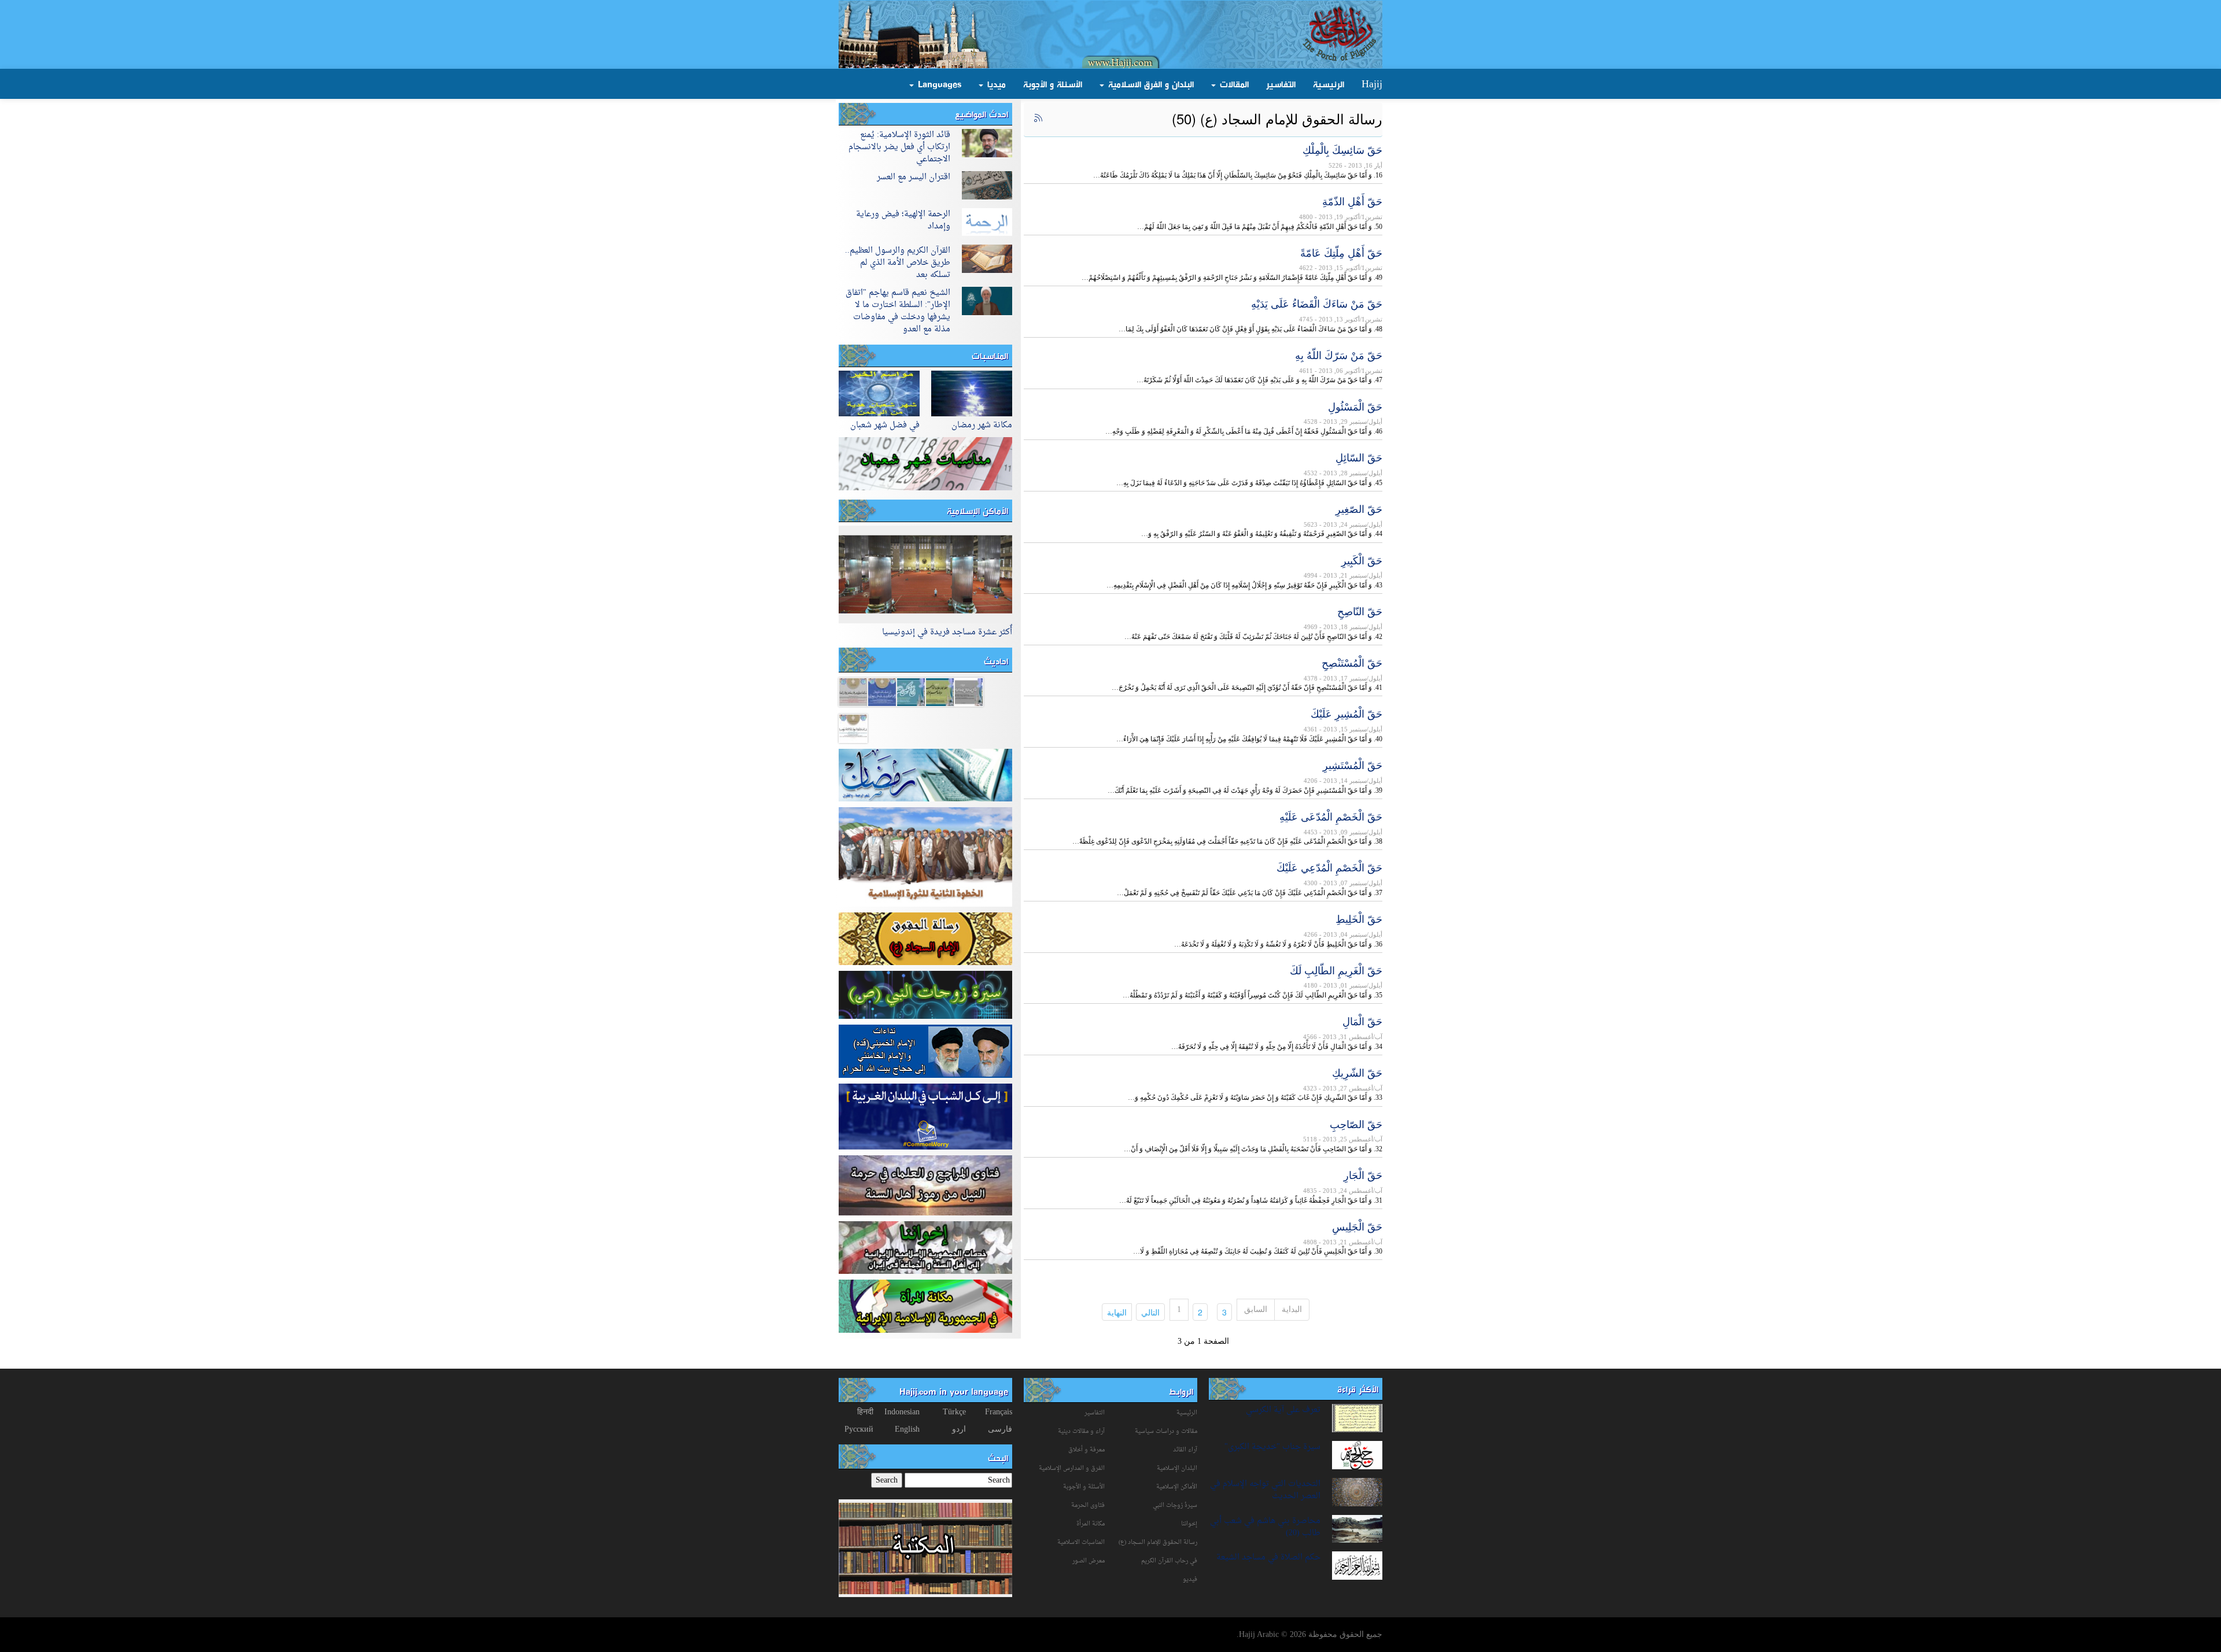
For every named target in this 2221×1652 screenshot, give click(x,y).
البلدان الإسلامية (1177, 1468)
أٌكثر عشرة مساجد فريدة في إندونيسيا (947, 632)
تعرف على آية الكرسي (1283, 1410)
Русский (859, 1429)
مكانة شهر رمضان (982, 425)
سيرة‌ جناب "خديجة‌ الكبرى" (1272, 1447)
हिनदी (865, 1412)
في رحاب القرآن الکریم (1169, 1561)
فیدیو (1190, 1579)
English (907, 1429)
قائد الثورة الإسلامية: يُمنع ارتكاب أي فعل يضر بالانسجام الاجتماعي (899, 147)
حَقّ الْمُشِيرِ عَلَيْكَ (1346, 713)
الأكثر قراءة (1358, 1389)
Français (999, 1412)
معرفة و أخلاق (1086, 1450)
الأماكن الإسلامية (977, 511)
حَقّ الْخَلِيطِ (1359, 918)
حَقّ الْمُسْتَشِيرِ (1353, 764)
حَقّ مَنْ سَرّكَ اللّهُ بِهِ (1339, 354)
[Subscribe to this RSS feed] (1038, 119)
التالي (1148, 1312)
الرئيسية (1329, 84)
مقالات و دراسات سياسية (1166, 1431)
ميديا (995, 84)
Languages (938, 84)
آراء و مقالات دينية (1081, 1431)
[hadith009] (911, 691)
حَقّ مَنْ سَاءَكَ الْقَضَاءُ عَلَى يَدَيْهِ (1317, 303)
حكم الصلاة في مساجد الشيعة (1268, 1557)
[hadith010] (882, 691)
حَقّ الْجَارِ (1363, 1174)
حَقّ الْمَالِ (1362, 1021)
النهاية (1114, 1312)
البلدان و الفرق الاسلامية (1150, 84)
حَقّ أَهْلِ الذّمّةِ (1352, 201)
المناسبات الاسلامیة (1081, 1542)
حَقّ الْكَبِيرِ (1362, 560)
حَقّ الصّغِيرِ (1359, 508)
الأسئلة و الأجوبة (1053, 84)
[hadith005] (940, 691)
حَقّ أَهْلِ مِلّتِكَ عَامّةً (1341, 252)
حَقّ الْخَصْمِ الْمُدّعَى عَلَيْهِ (1331, 816)
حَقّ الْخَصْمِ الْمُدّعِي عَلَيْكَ (1329, 867)
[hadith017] (969, 691)
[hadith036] (853, 691)
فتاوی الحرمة (1088, 1505)
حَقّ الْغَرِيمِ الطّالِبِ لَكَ (1336, 970)
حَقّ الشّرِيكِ (1357, 1072)
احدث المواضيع (982, 114)
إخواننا (1189, 1524)
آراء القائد (1185, 1450)
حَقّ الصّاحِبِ (1356, 1123)
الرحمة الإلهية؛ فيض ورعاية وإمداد (903, 220)
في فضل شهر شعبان (885, 425)
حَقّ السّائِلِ (1359, 457)
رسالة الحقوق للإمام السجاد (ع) (1158, 1542)
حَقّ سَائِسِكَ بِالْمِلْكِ (1342, 149)
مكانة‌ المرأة (1091, 1524)
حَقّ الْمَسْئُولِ (1355, 406)
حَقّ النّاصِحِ (1360, 611)
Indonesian (902, 1412)
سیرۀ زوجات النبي (1175, 1505)
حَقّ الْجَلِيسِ (1357, 1226)
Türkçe (954, 1412)
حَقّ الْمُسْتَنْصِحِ (1352, 662)
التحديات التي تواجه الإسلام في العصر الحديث (1265, 1490)
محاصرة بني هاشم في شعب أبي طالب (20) (1265, 1527)
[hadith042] (853, 728)
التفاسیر (1095, 1413)
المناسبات (990, 356)
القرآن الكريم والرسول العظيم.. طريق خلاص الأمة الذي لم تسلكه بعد (898, 263)
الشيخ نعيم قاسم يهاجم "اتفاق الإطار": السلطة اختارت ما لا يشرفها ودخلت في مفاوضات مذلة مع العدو (898, 311)
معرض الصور (1089, 1561)
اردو (959, 1429)
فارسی (1000, 1429)
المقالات (1233, 84)
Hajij (1372, 84)
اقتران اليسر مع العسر (914, 177)
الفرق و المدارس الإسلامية (1072, 1468)
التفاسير (1281, 84)
